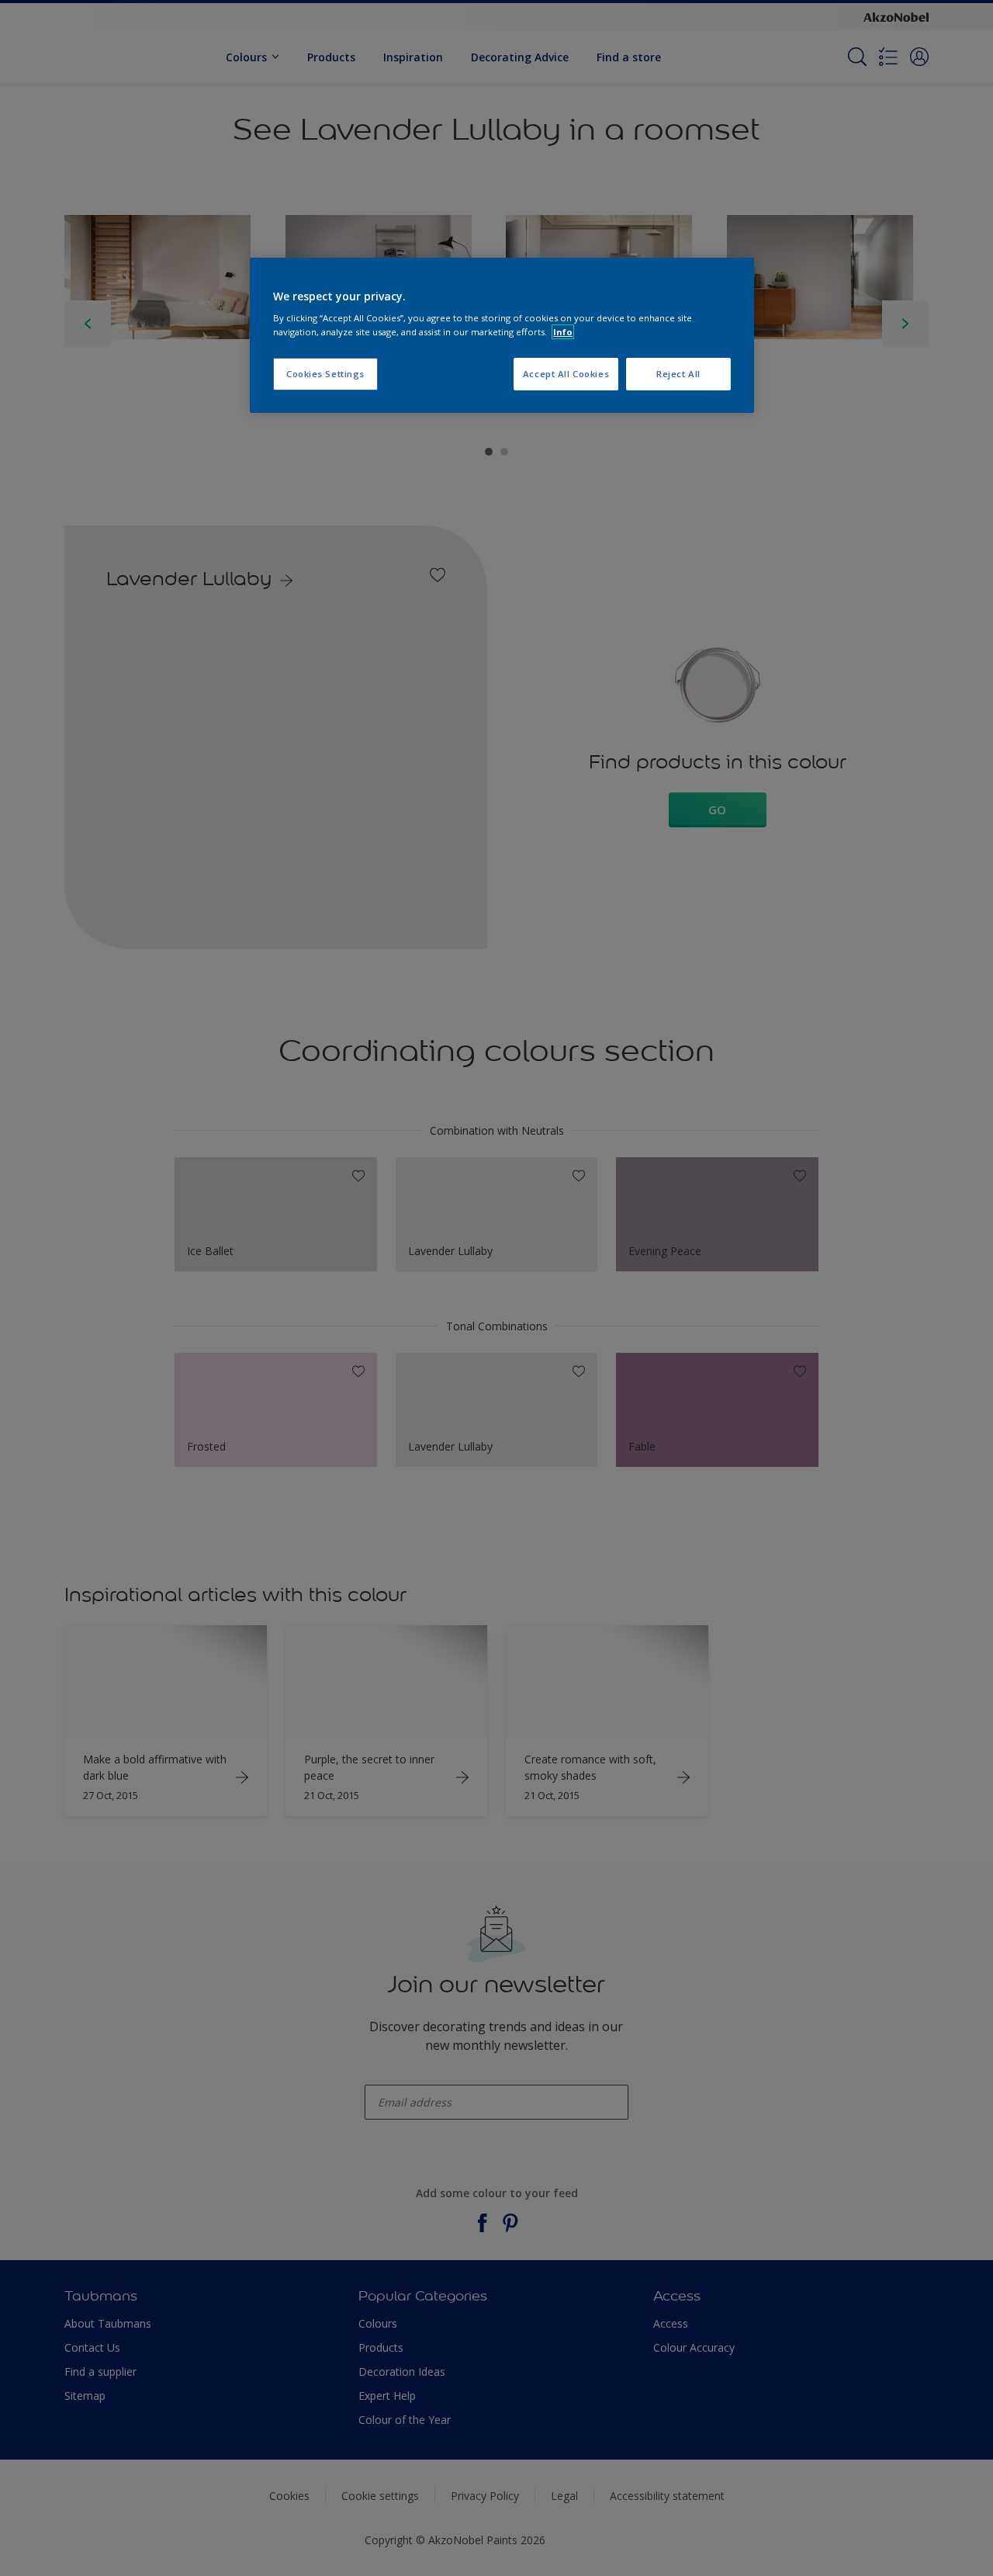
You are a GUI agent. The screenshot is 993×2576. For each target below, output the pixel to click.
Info (563, 332)
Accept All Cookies (566, 374)
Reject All (678, 374)
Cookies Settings (325, 374)
